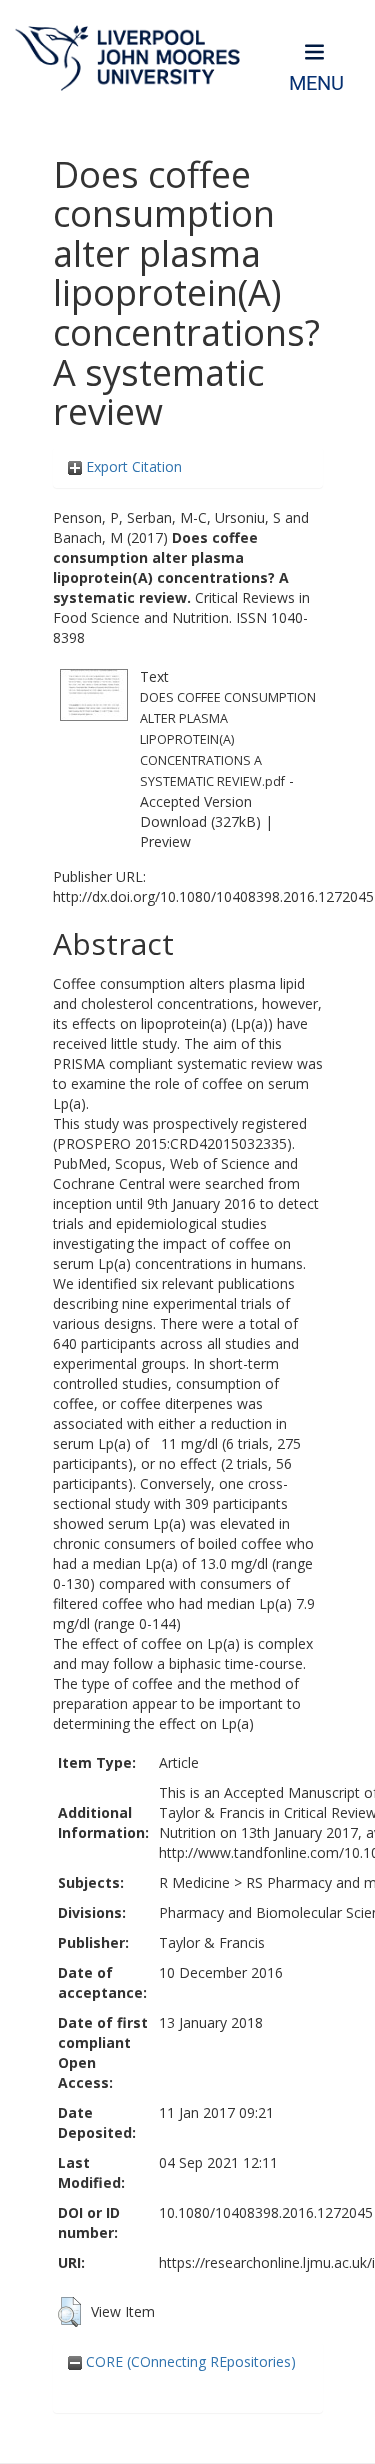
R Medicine (194, 1882)
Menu (316, 83)
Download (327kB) (200, 821)
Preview (165, 841)
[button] (69, 2312)
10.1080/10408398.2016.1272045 (266, 2212)
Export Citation (132, 466)
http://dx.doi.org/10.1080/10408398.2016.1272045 (213, 896)
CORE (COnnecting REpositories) (189, 2361)
